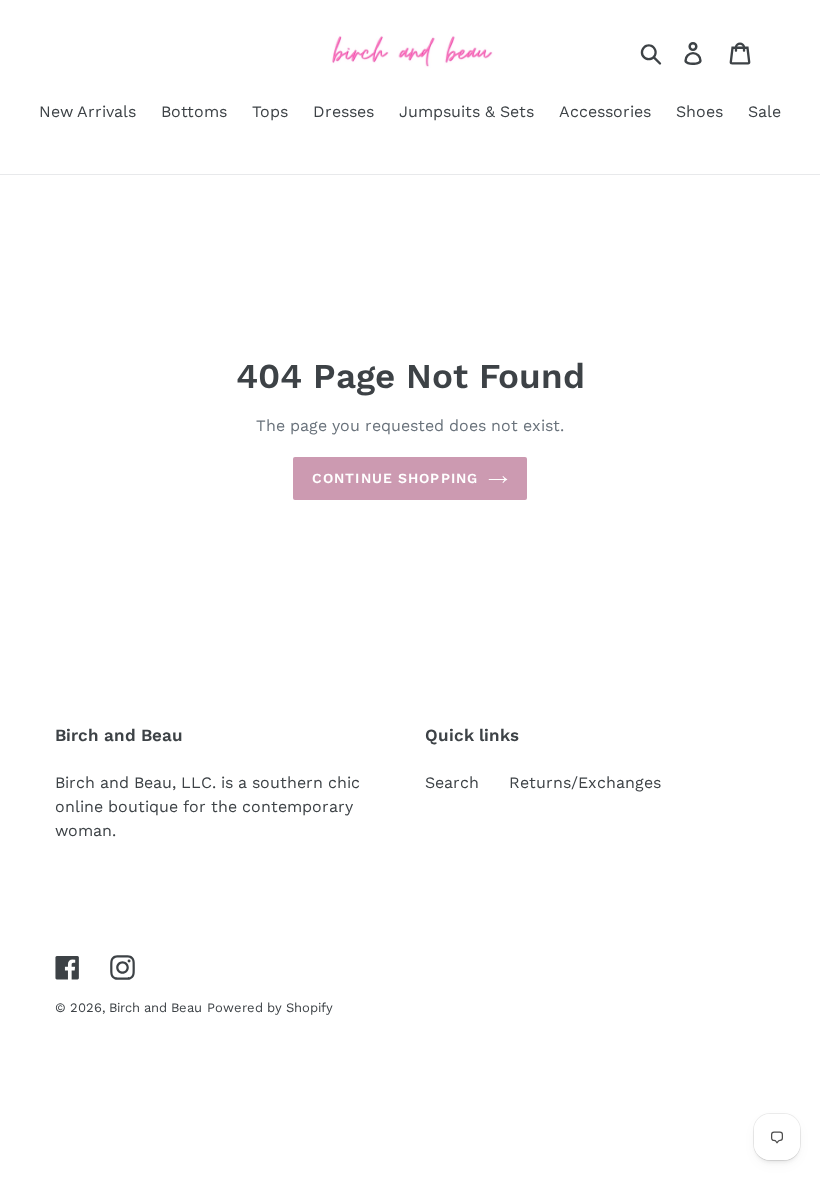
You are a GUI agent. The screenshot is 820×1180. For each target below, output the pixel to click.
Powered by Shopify (270, 1007)
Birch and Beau (155, 1007)
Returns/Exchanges (585, 782)
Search (452, 782)
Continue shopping (395, 478)
